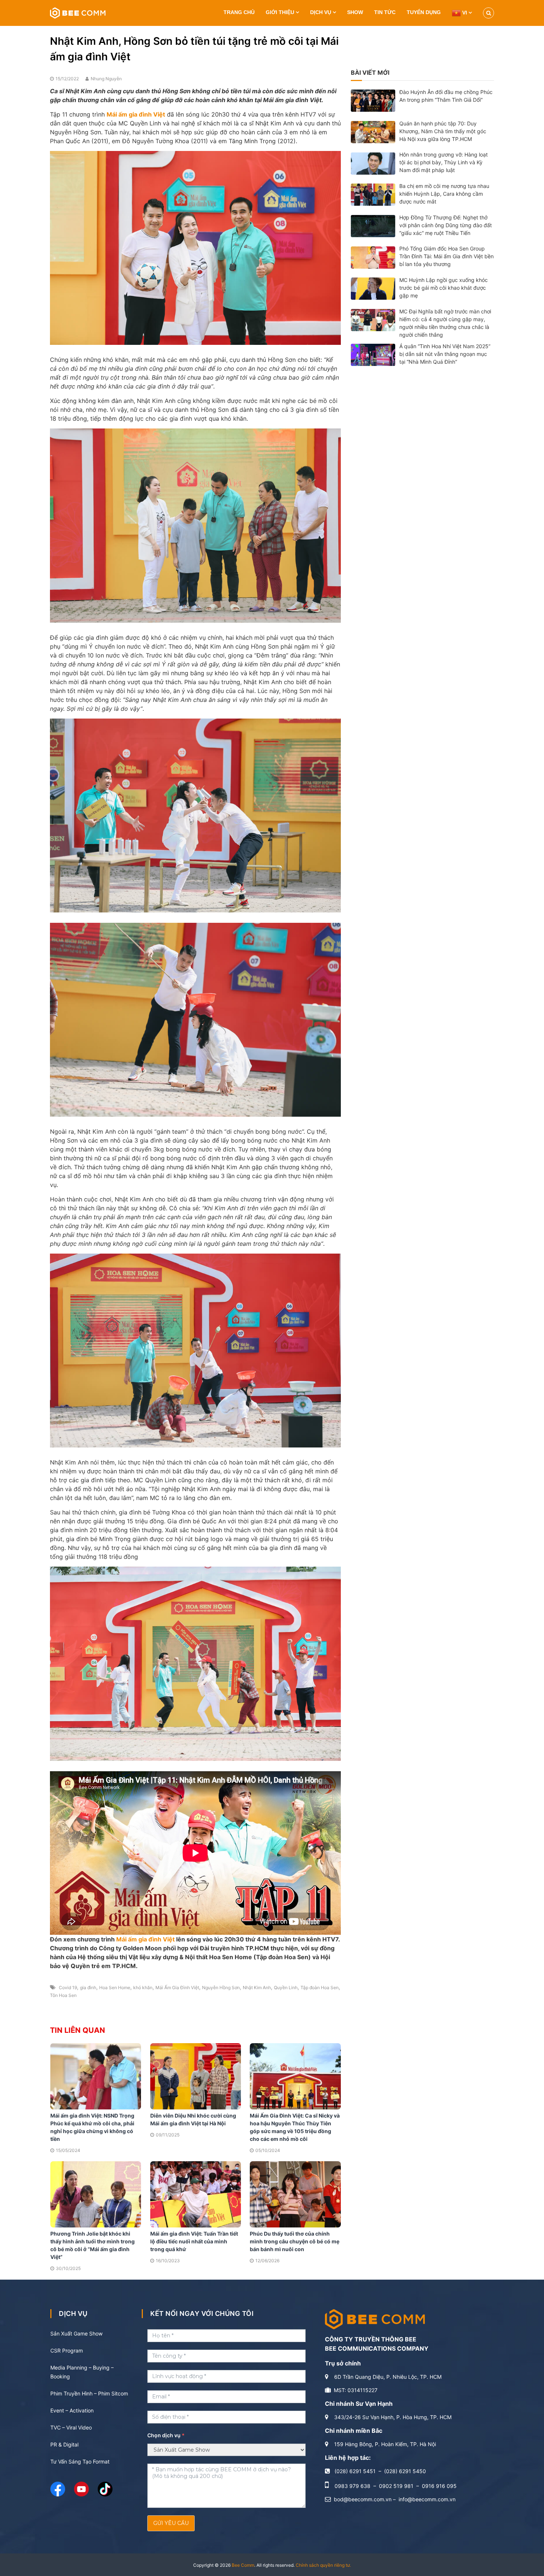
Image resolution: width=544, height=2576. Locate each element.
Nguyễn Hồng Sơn (221, 1988)
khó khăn (143, 1988)
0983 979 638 (352, 2486)
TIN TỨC (385, 12)
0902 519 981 (396, 2486)
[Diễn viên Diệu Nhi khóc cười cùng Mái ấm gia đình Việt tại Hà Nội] (196, 2076)
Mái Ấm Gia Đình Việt (177, 1988)
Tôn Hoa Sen (63, 1995)
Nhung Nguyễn (106, 79)
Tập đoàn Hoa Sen (320, 1988)
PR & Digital (64, 2444)
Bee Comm (243, 2565)
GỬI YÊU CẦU (171, 2523)
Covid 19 (68, 1988)
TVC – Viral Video (71, 2427)
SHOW (355, 12)
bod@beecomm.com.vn (363, 2499)
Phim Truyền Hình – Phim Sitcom (89, 2393)
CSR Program (67, 2350)
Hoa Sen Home (115, 1988)
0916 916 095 (439, 2486)
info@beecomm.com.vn (427, 2499)
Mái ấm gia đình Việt (146, 1939)
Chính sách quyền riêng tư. (323, 2565)
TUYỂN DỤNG (424, 12)
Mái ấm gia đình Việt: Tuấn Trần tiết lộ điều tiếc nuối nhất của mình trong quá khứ (194, 2241)
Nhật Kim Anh (257, 1988)
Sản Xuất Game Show (76, 2333)
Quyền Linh (286, 1988)
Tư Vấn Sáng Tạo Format (80, 2461)
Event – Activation (72, 2410)
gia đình (88, 1988)
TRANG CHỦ (239, 12)
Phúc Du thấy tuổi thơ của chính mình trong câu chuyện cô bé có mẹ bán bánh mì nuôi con (295, 2241)
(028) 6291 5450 (405, 2471)
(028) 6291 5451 (355, 2471)
